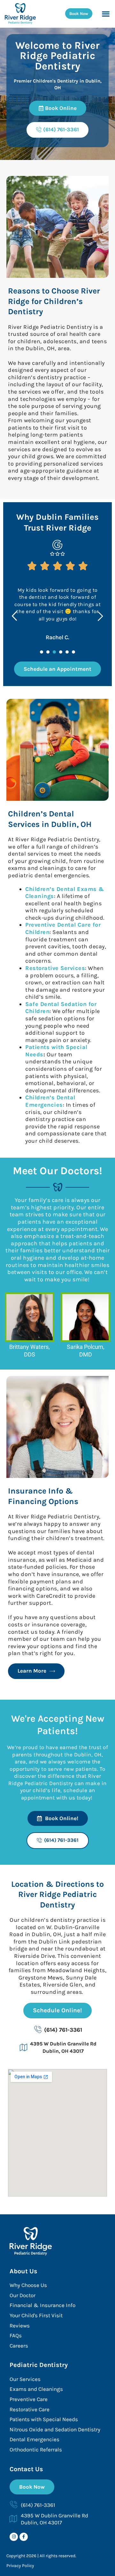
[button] (106, 14)
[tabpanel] (57, 610)
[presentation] (42, 652)
